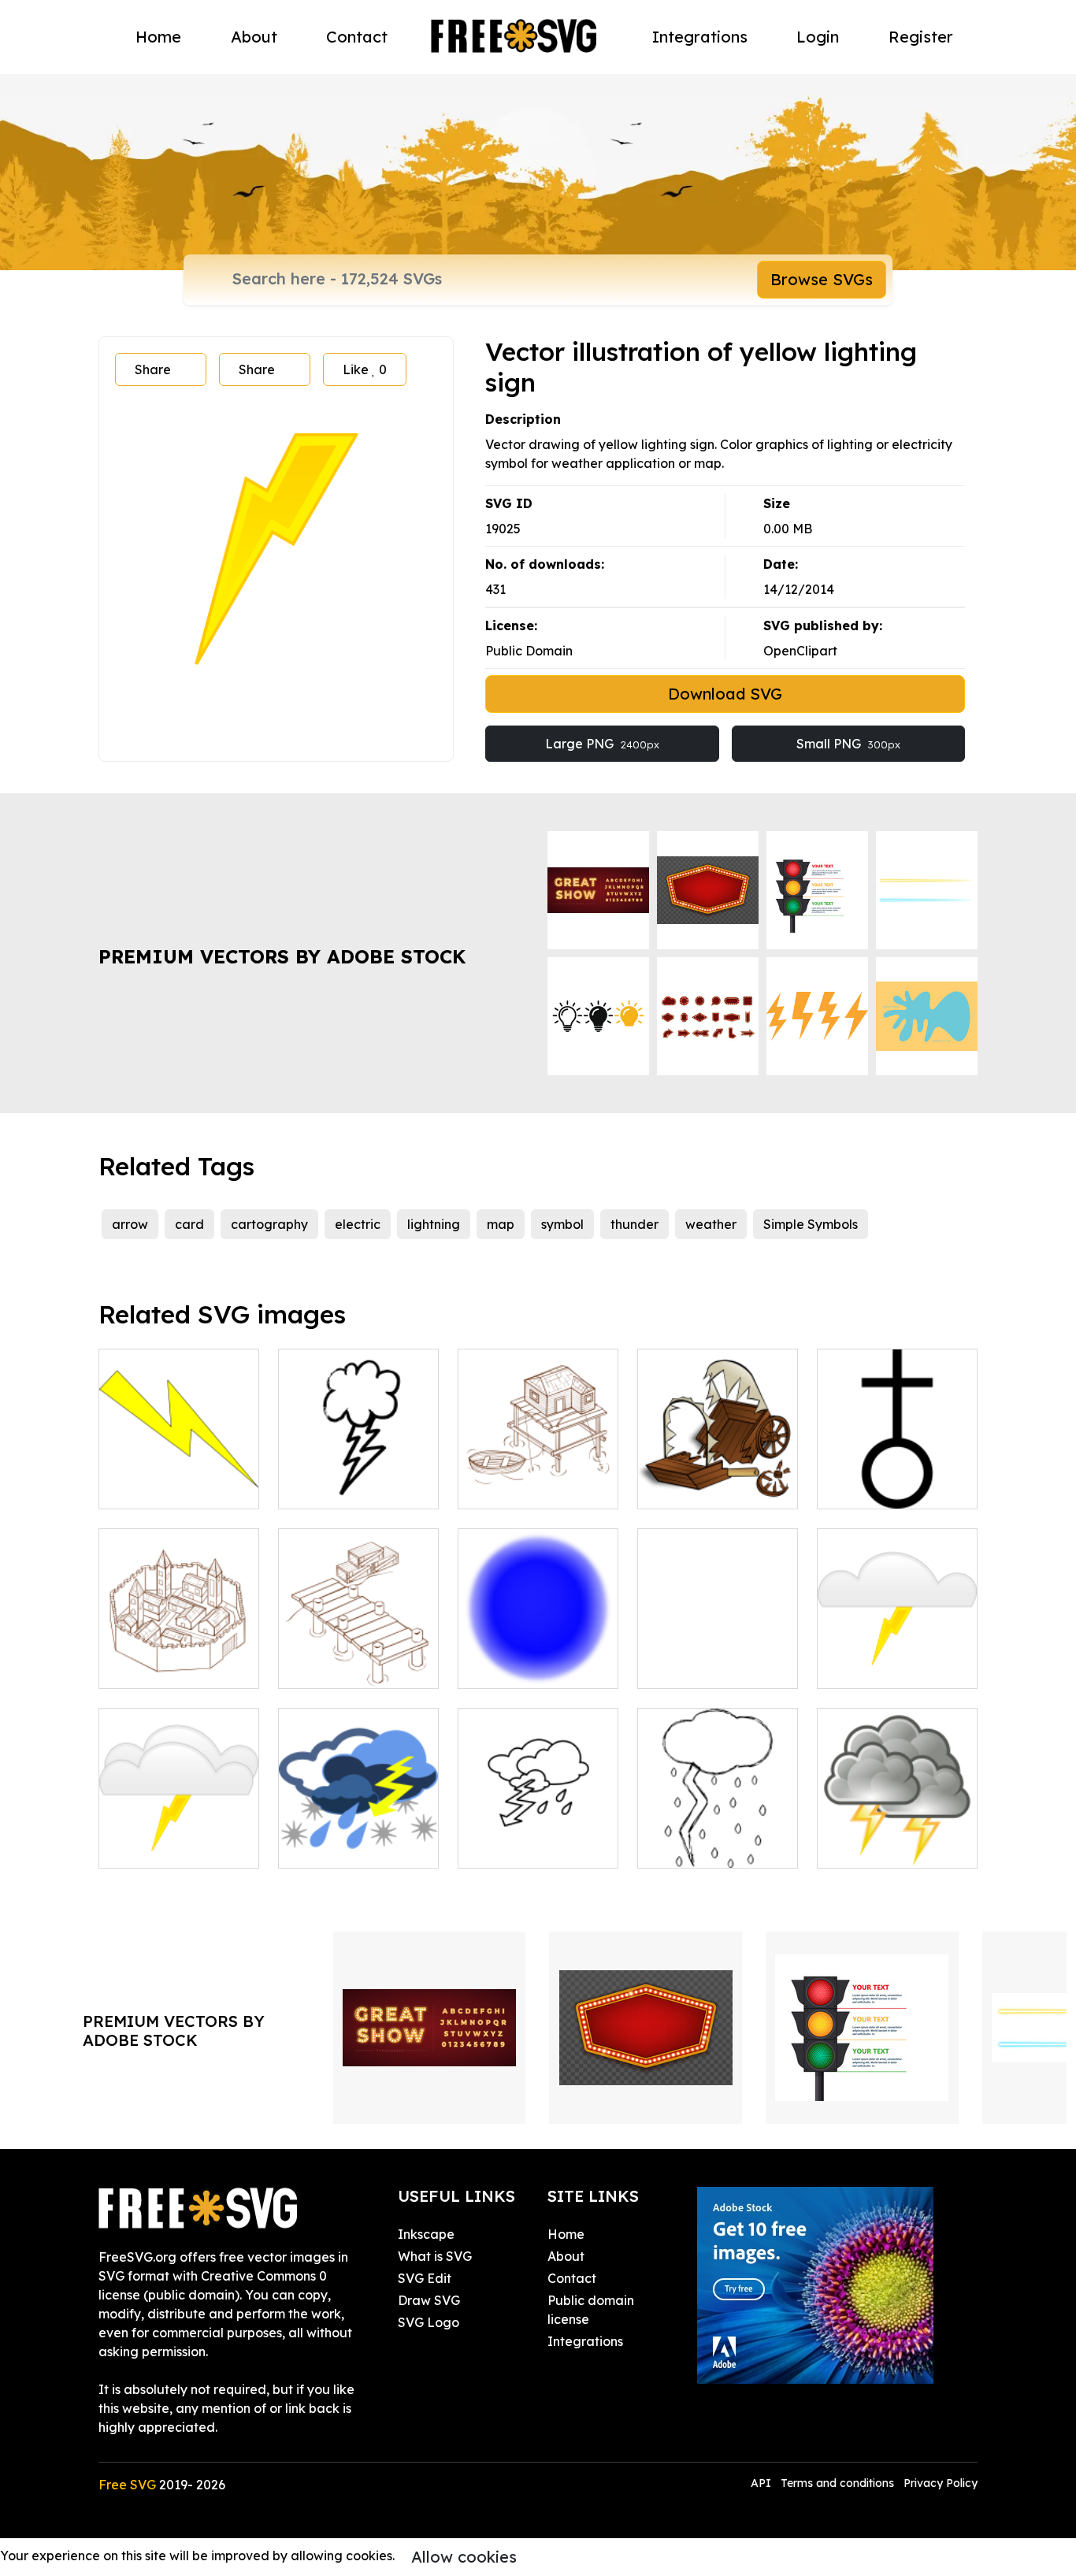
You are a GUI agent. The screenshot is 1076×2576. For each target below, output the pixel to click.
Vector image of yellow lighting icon (179, 1478)
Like (365, 369)
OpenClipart (800, 651)
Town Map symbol (529, 1667)
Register (921, 37)
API (762, 2483)
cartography (269, 1224)
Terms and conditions (837, 2483)
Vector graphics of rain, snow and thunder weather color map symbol (358, 1818)
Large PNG (602, 744)
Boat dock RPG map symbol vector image (359, 1648)
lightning (434, 1224)
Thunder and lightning (718, 1837)
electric (358, 1224)
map (501, 1224)
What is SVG (435, 2256)
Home (158, 37)
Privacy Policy (941, 2483)
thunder (634, 1224)
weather (711, 1224)
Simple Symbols (811, 1224)
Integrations (700, 37)
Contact (357, 37)
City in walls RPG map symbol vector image (179, 1648)
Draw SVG (429, 2300)
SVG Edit (425, 2278)
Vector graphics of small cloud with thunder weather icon (358, 1459)
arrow (130, 1224)
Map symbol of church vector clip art (898, 1468)
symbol (562, 1224)
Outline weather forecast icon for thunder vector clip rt (538, 1818)
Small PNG (848, 744)
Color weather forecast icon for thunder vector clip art (897, 1818)
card (189, 1224)
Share (153, 369)
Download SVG (725, 694)
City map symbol (705, 1667)
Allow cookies (464, 2557)
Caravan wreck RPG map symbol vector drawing (718, 1468)
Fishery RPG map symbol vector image (538, 1468)
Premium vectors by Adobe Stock (282, 956)
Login (818, 37)
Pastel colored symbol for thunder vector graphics (898, 1648)
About (254, 37)
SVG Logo (429, 2322)
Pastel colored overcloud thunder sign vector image (179, 1828)
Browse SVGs (822, 279)
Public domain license (591, 2310)
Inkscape (426, 2234)
